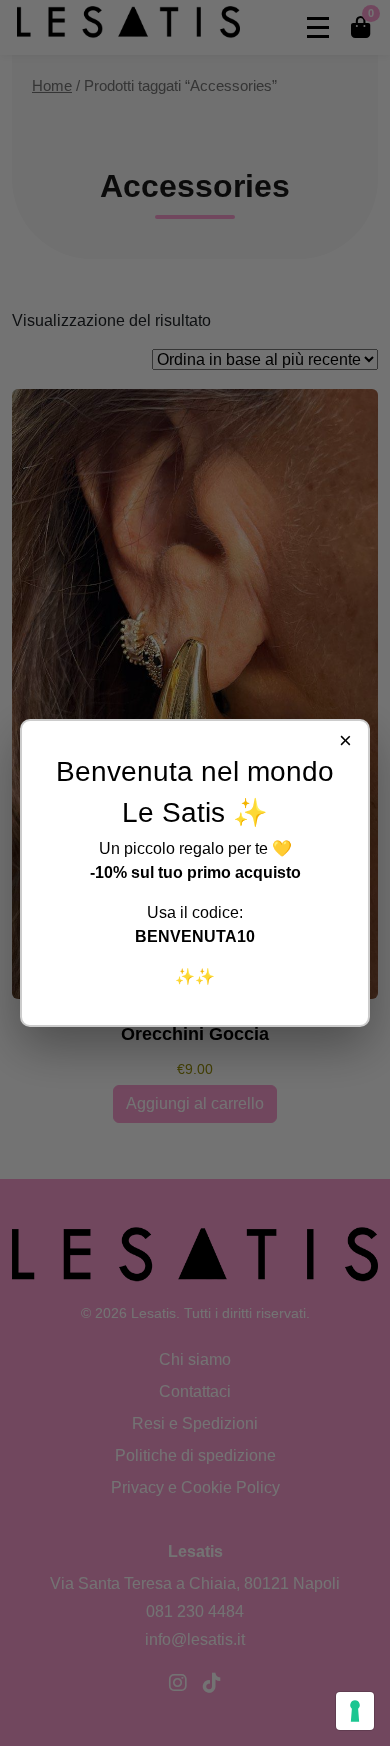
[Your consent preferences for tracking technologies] (355, 1711)
